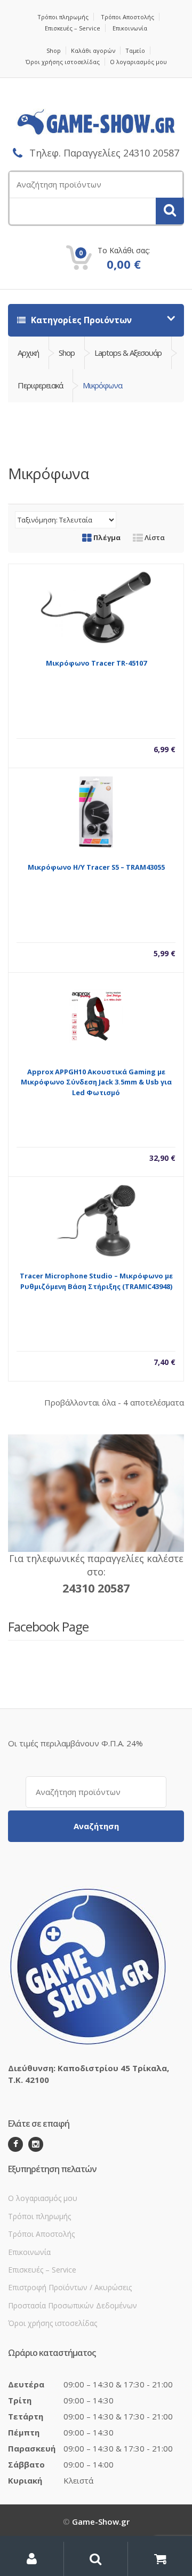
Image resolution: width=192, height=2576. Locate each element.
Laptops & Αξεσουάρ (128, 353)
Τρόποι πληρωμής (63, 17)
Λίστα (154, 537)
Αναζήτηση (96, 1826)
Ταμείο (135, 50)
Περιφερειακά (40, 385)
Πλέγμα (106, 537)
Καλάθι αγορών (93, 50)
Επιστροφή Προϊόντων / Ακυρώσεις (70, 2287)
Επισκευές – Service (73, 28)
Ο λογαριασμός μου (138, 62)
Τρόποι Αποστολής (127, 17)
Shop (54, 50)
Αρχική (28, 353)
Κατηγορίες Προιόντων (80, 320)
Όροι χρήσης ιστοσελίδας (63, 62)
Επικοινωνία (130, 28)
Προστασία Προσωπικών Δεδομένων (73, 2305)
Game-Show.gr (101, 2522)
